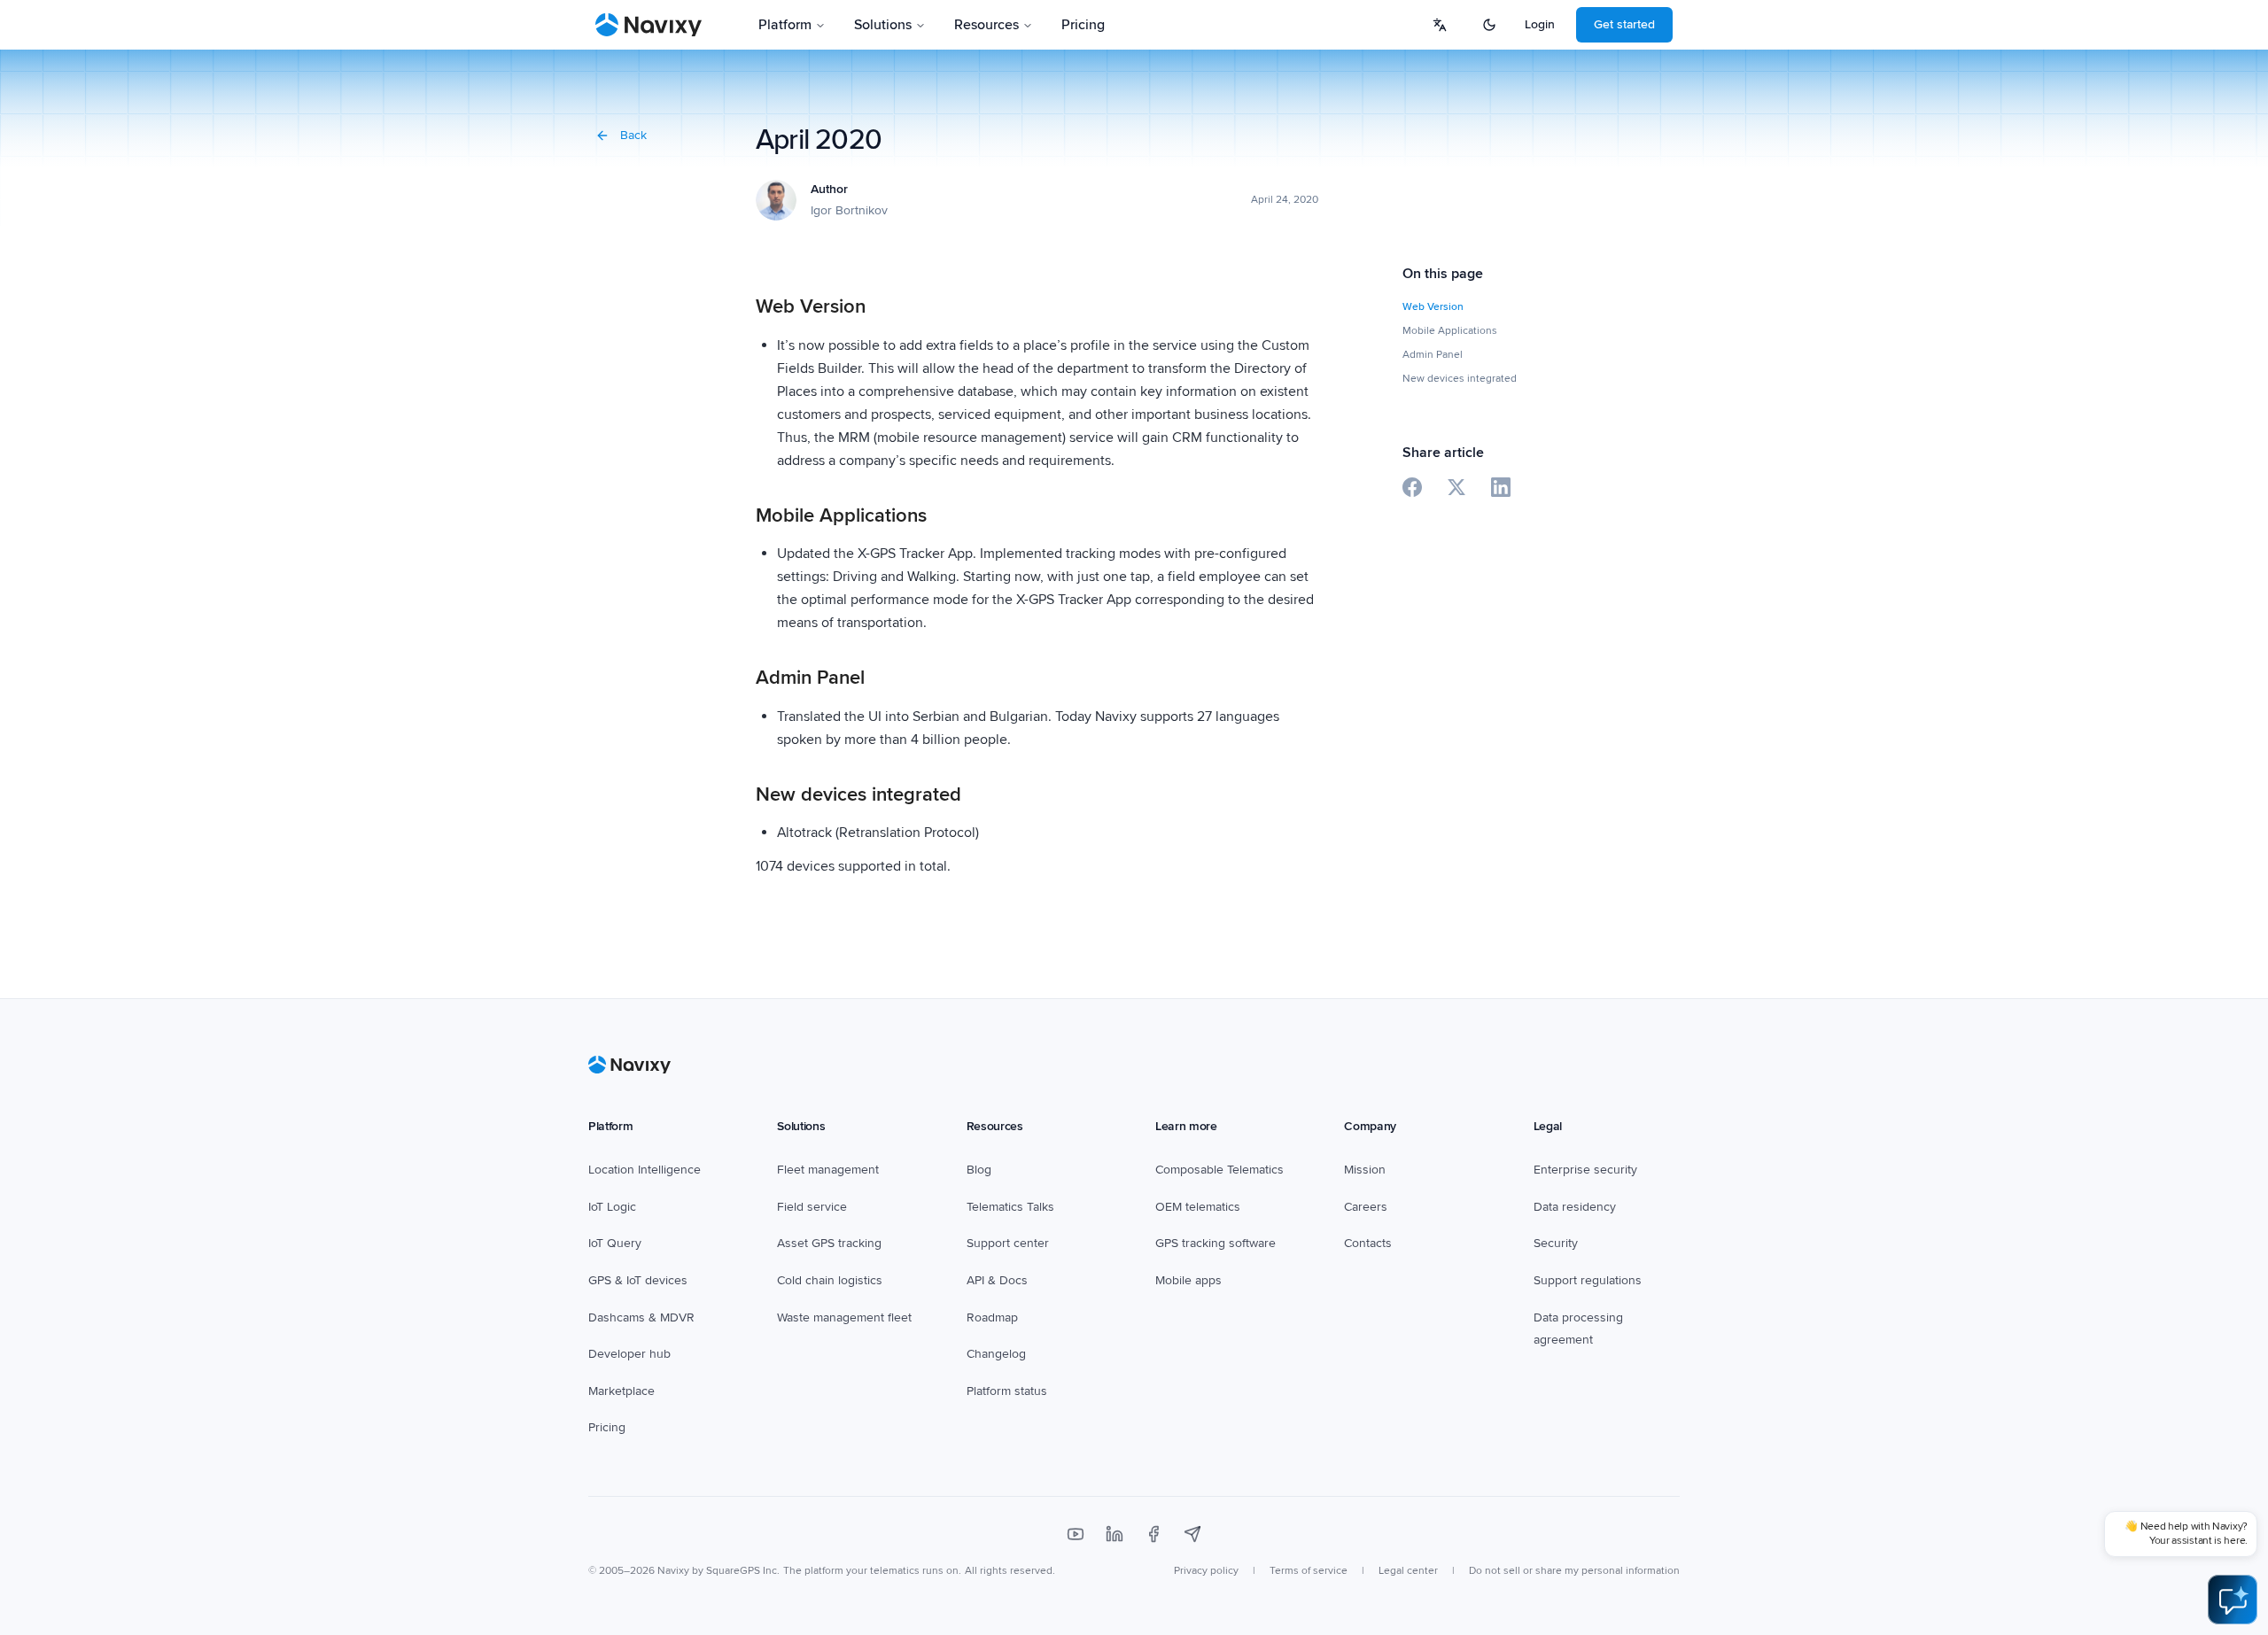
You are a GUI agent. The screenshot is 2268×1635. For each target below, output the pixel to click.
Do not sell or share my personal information (1574, 1571)
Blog (979, 1170)
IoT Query (615, 1243)
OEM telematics (1198, 1207)
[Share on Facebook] (1412, 487)
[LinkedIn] (1115, 1534)
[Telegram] (1192, 1534)
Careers (1366, 1207)
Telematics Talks (1010, 1207)
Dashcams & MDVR (641, 1317)
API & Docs (997, 1280)
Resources (986, 25)
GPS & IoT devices (638, 1280)
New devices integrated (1460, 379)
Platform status (1007, 1391)
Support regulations (1588, 1280)
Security (1556, 1243)
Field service (812, 1207)
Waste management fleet (844, 1317)
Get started (1624, 24)
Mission (1365, 1170)
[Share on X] (1456, 487)
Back (633, 135)
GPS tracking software (1216, 1243)
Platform (785, 25)
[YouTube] (1076, 1534)
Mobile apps (1188, 1280)
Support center (1008, 1243)
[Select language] (1440, 25)
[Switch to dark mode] (1489, 25)
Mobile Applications (1450, 331)
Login (1540, 24)
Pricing (1083, 25)
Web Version (1433, 307)
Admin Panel (1433, 355)
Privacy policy (1206, 1571)
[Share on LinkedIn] (1501, 487)
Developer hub (629, 1354)
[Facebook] (1153, 1534)
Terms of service (1309, 1571)
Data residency (1575, 1207)
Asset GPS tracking (829, 1243)
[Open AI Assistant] (2233, 1600)
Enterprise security (1585, 1170)
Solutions (883, 25)
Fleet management (828, 1170)
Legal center (1408, 1571)
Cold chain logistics (830, 1280)
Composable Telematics (1219, 1170)
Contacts (1368, 1243)
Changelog (996, 1354)
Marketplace (621, 1391)
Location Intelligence (645, 1170)
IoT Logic (612, 1207)
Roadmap (992, 1317)
